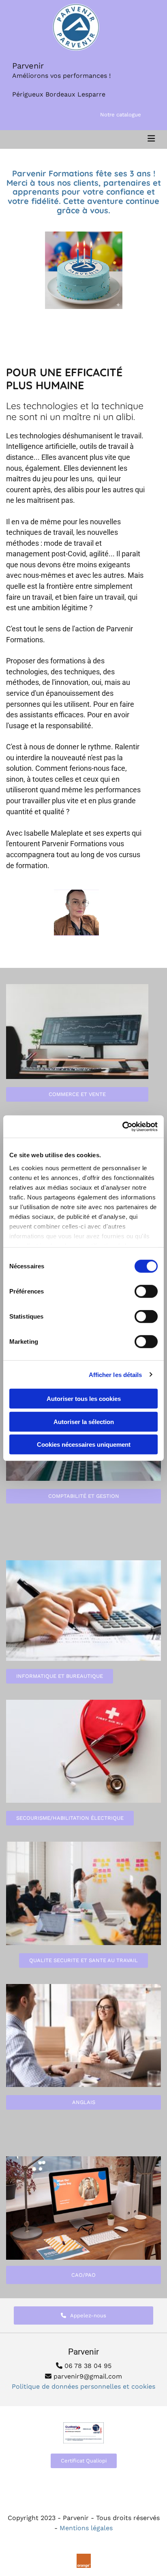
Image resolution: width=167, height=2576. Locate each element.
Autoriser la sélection (84, 1421)
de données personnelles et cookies (83, 2386)
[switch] (146, 1291)
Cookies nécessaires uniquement (84, 1445)
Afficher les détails (116, 1374)
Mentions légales (86, 2528)
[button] (121, 115)
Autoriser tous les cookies (84, 1399)
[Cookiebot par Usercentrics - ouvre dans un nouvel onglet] (122, 1126)
